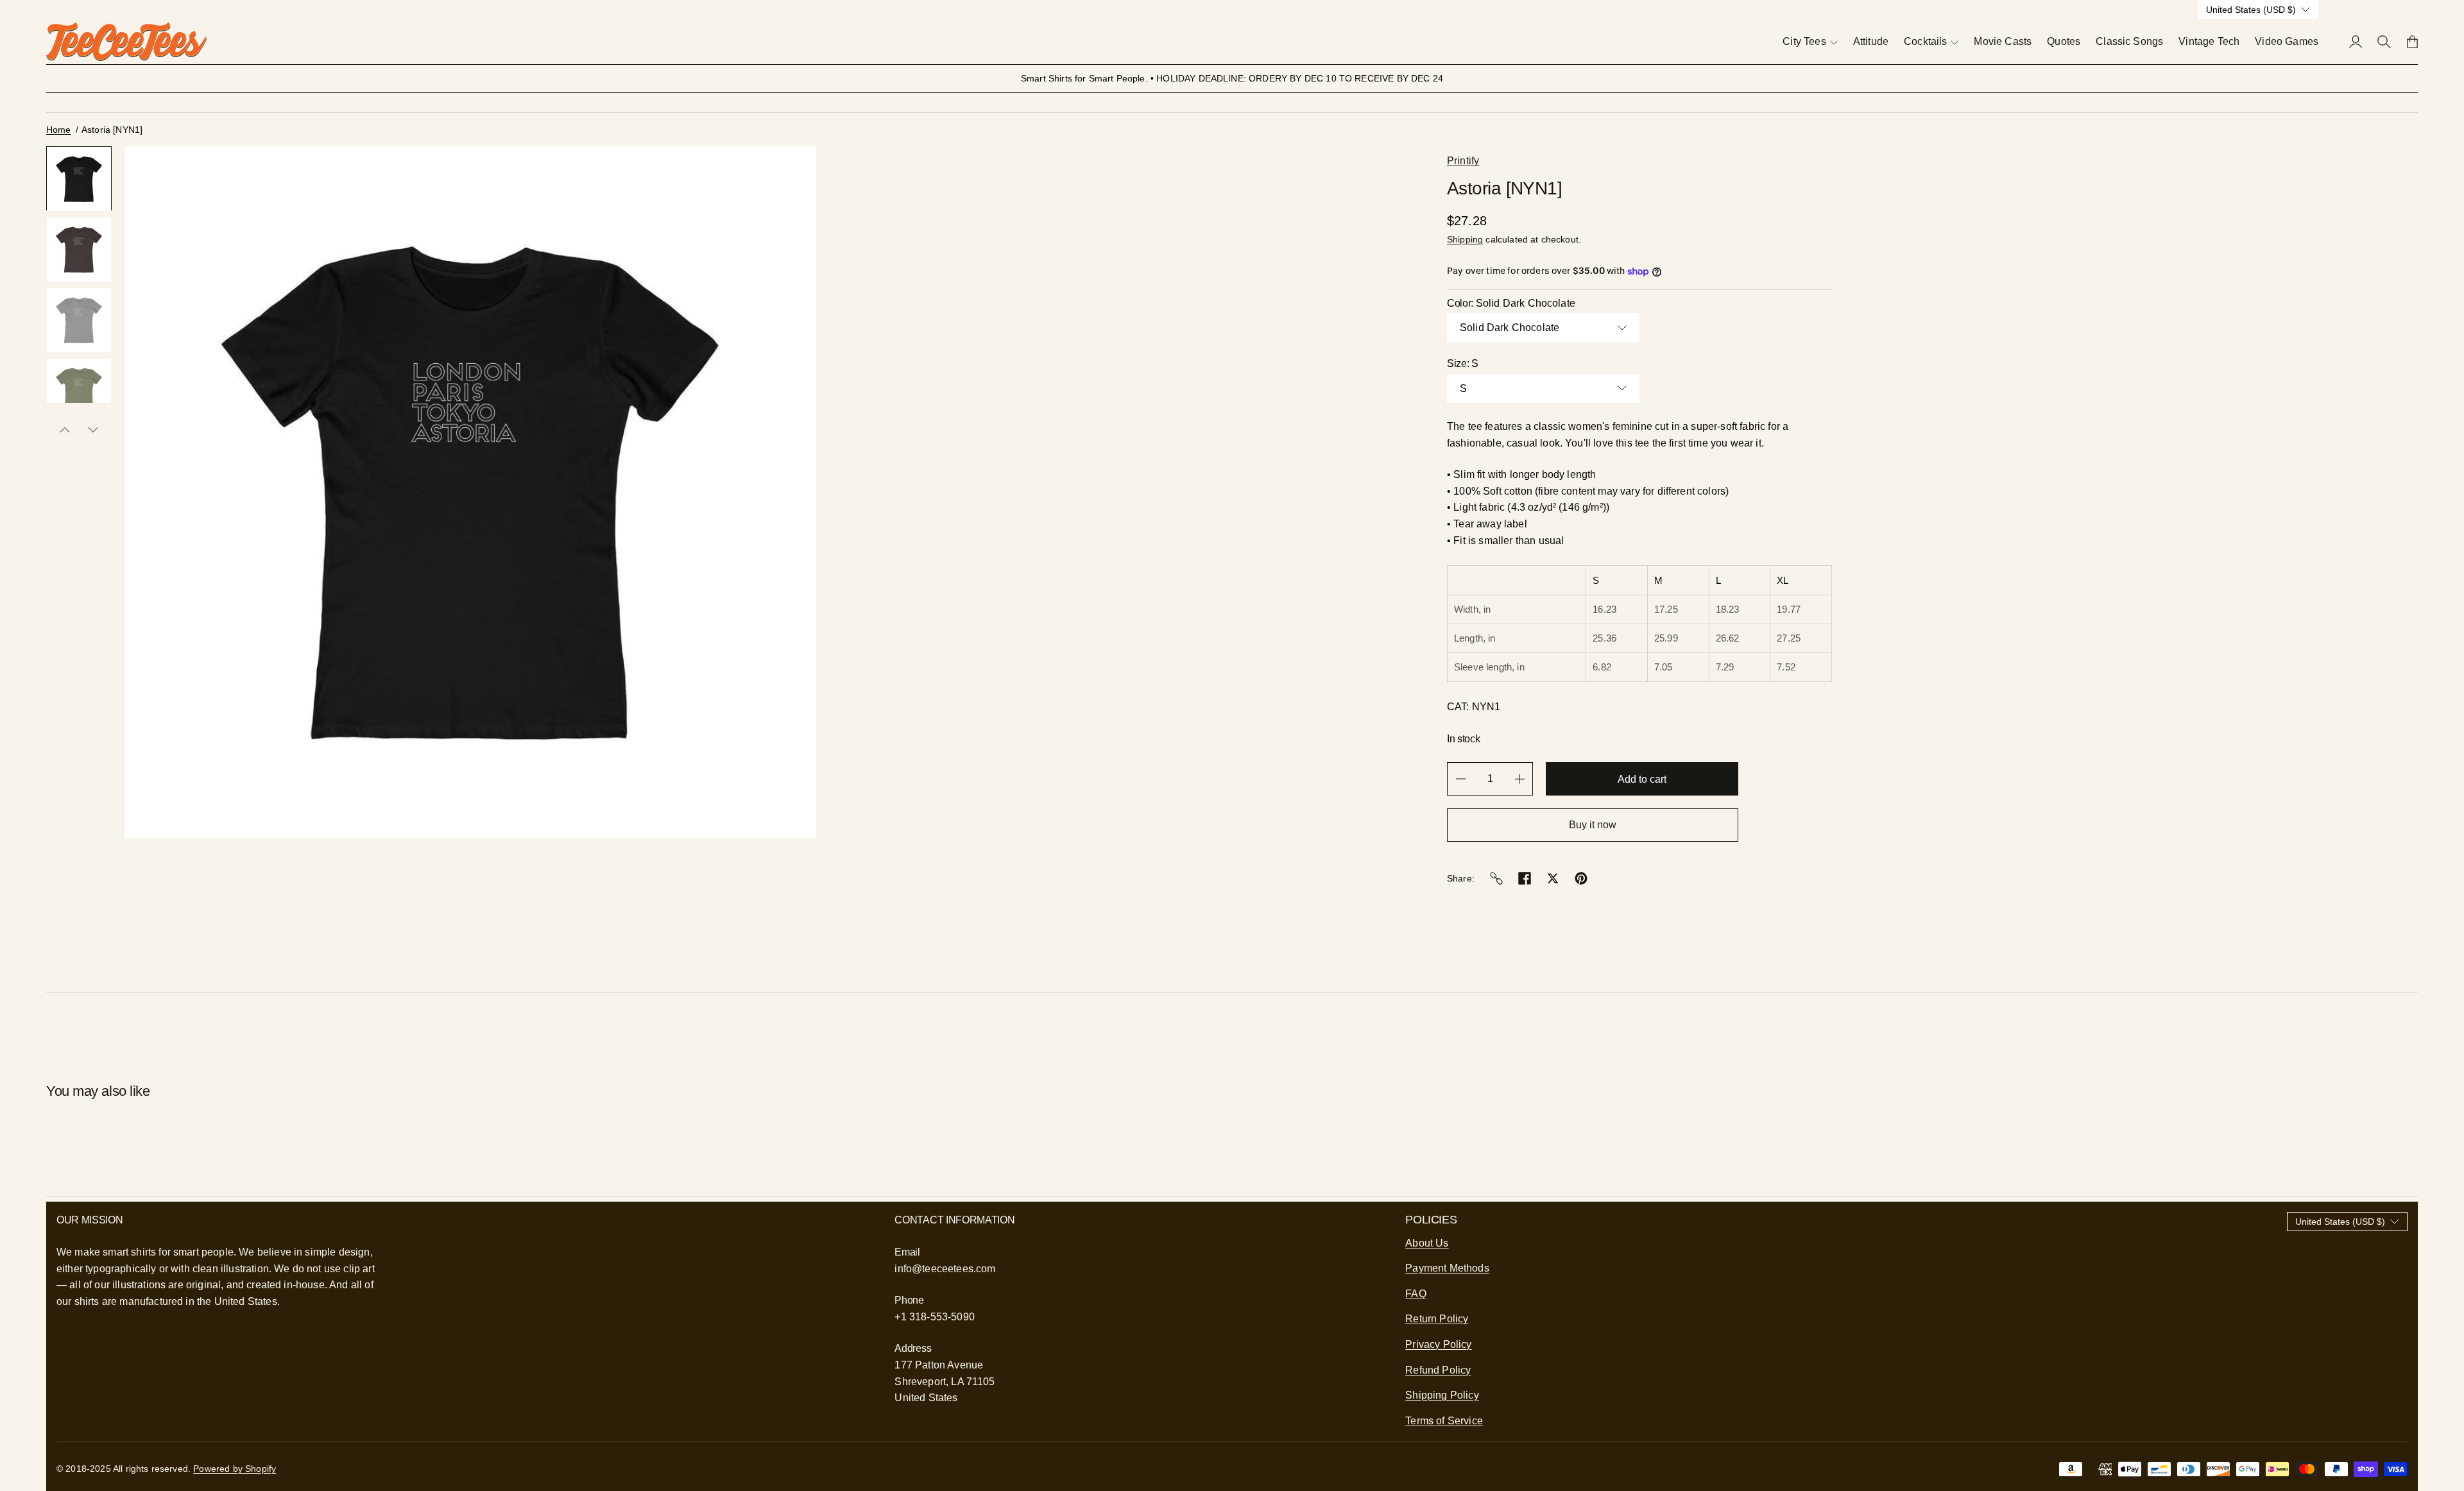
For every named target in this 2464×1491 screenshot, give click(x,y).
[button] (79, 178)
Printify (1463, 161)
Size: (1463, 363)
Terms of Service (1444, 1421)
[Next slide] (93, 430)
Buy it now (1593, 825)
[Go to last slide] (65, 430)
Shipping (1465, 239)
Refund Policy (1438, 1370)
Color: (1511, 303)
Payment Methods (1447, 1268)
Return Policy (1437, 1319)
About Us (1427, 1243)
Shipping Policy (1442, 1395)
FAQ (1416, 1294)
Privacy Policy (1438, 1344)
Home (59, 130)
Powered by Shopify (235, 1469)
